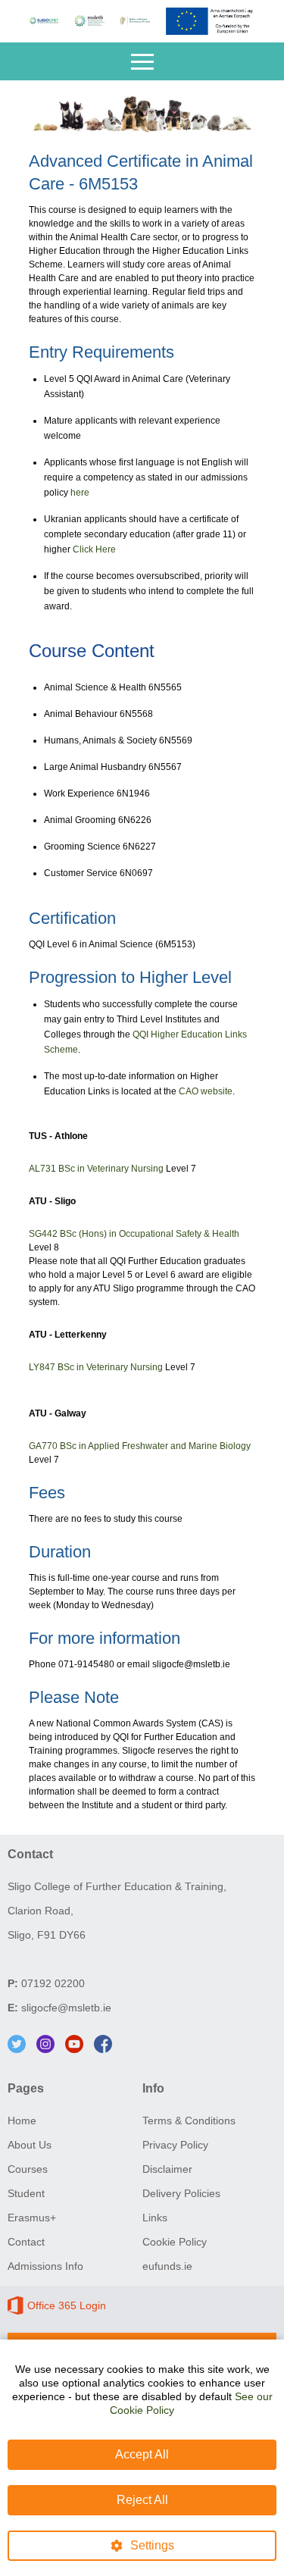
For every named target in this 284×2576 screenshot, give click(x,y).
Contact (26, 2242)
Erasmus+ (32, 2218)
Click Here (94, 549)
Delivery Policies (181, 2193)
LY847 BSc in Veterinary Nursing (96, 1367)
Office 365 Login (67, 2305)
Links (155, 2218)
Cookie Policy (175, 2242)
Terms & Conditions (189, 2121)
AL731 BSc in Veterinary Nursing (96, 1169)
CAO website (206, 1091)
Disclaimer (167, 2169)
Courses (28, 2169)
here (80, 493)
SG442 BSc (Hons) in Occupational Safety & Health (134, 1234)
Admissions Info (45, 2266)
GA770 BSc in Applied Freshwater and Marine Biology (140, 1446)
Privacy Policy (175, 2145)
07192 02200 (53, 1983)
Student (26, 2193)
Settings (152, 2545)
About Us (30, 2145)
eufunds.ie (167, 2266)
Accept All (142, 2454)
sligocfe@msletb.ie (66, 2008)
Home (22, 2121)
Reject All (142, 2500)
